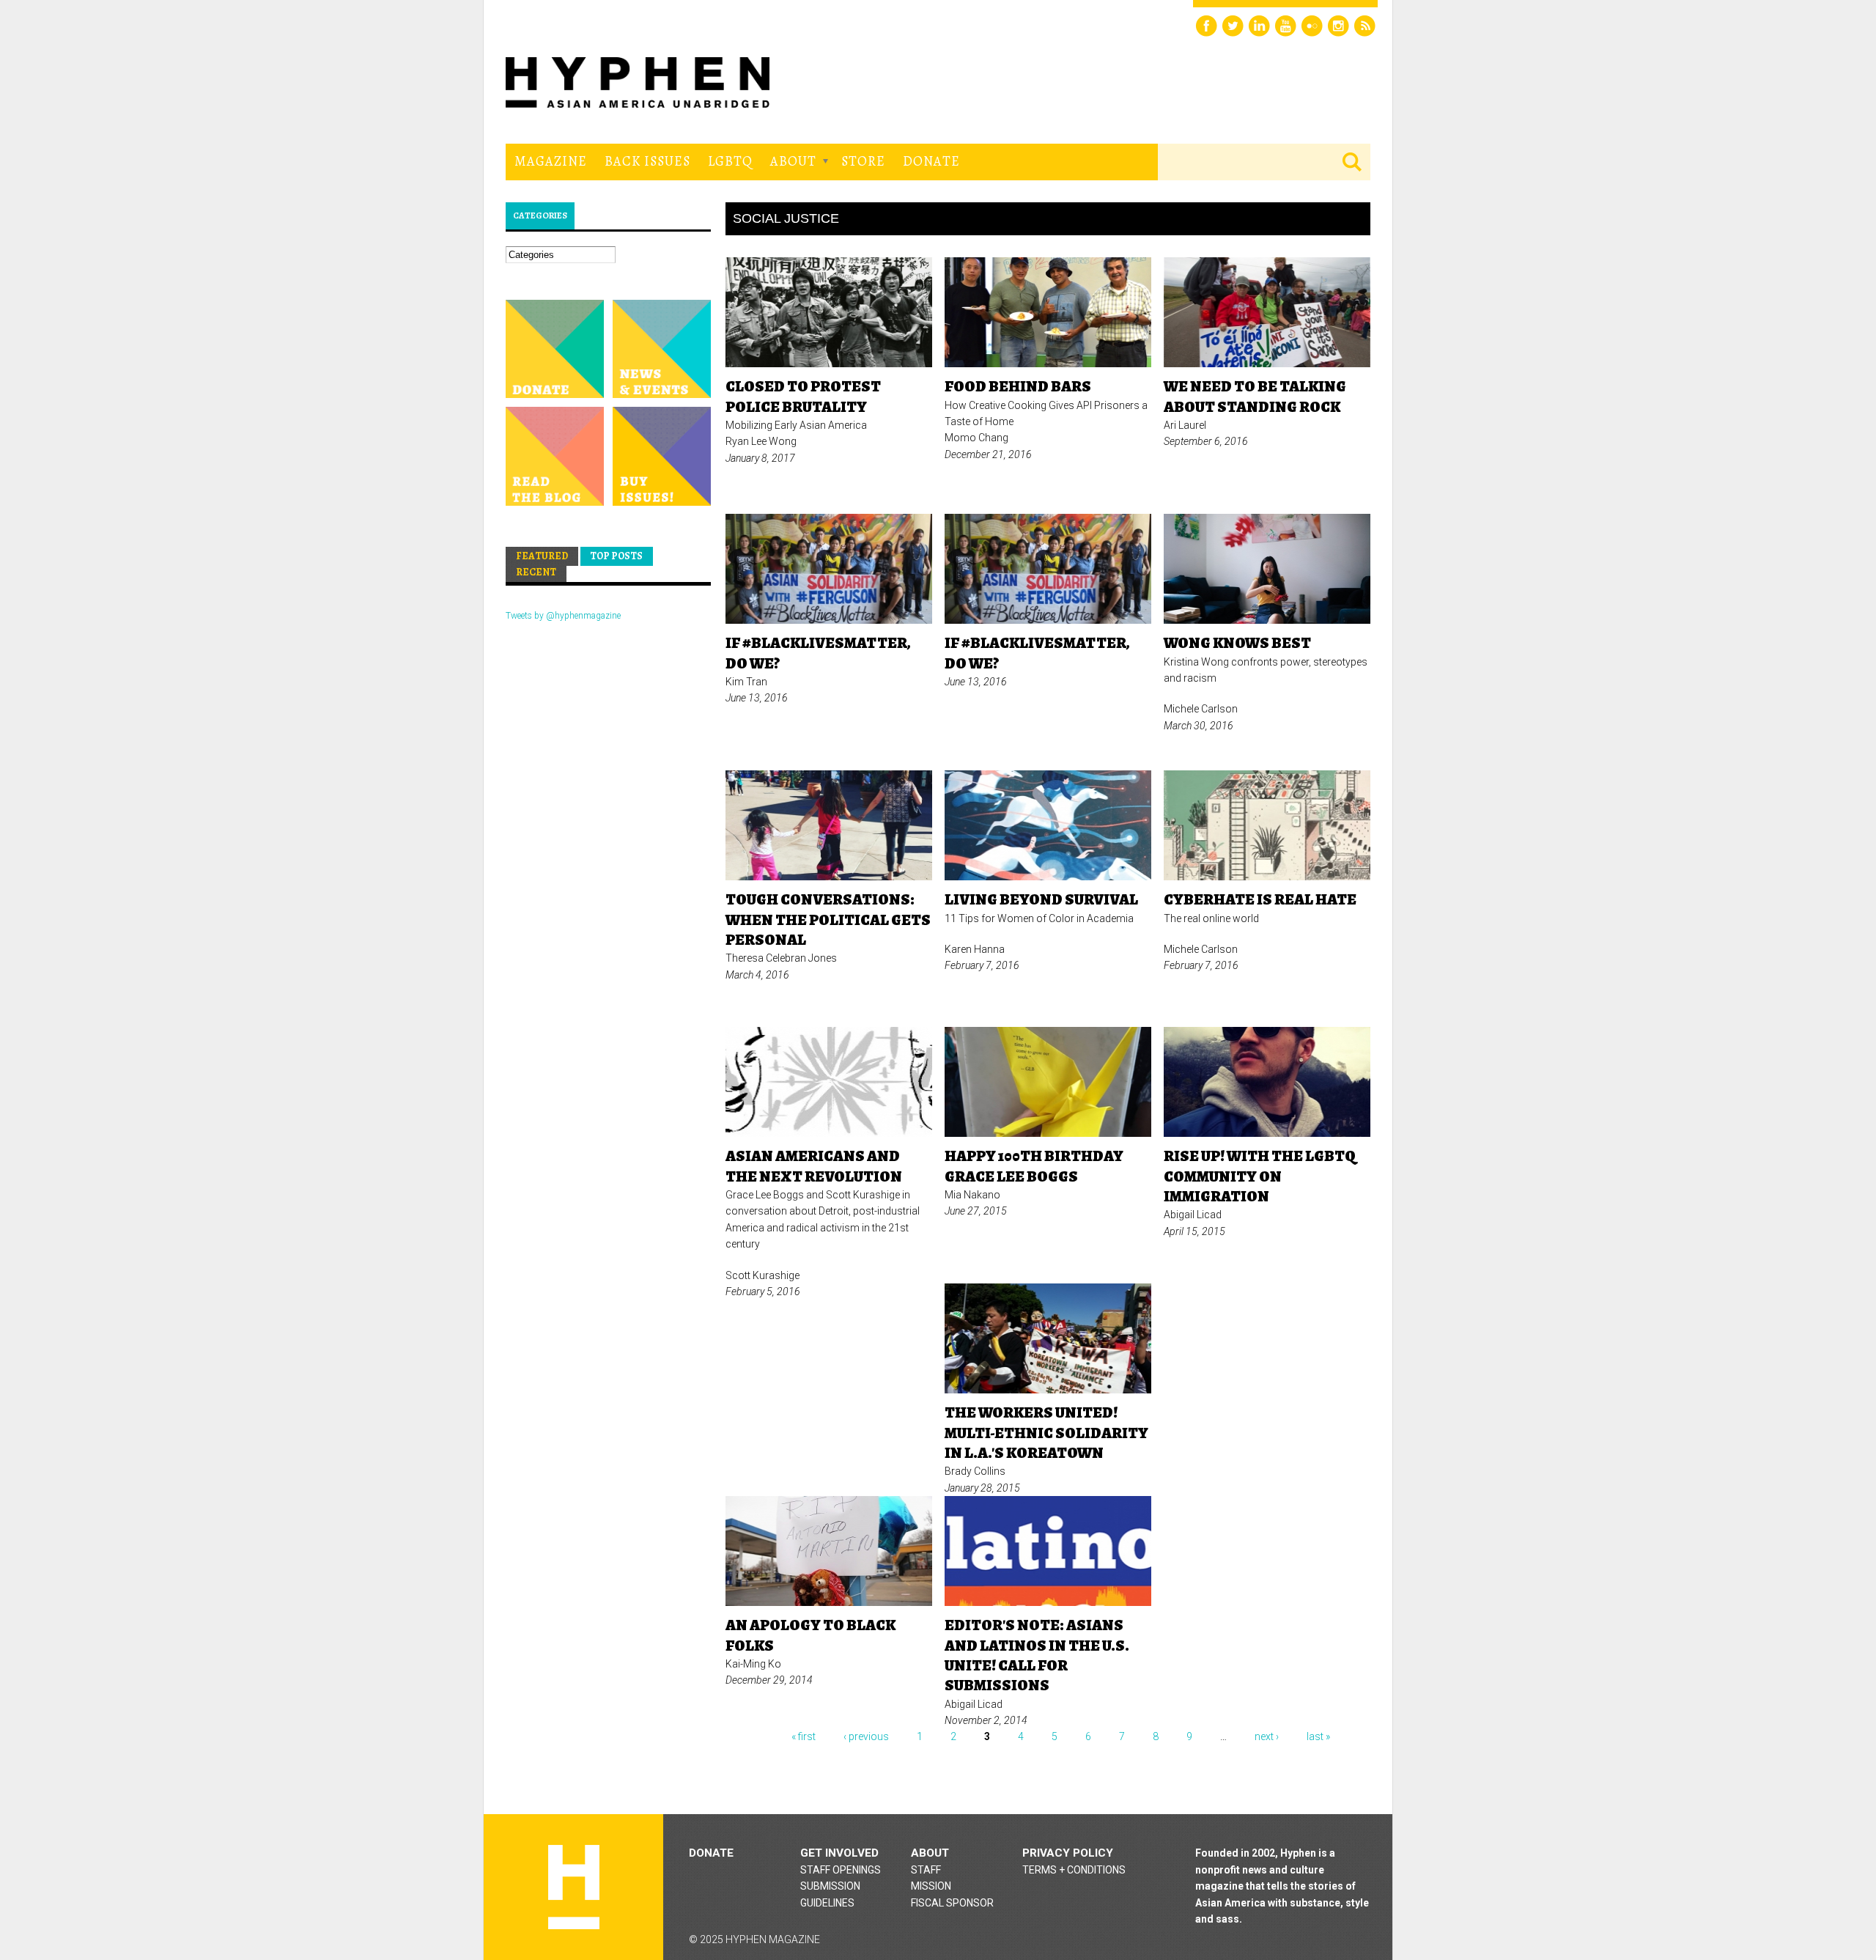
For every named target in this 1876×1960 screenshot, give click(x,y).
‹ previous (866, 1736)
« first (804, 1736)
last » (1318, 1736)
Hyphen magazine (574, 1887)
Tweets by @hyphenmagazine (563, 616)
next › (1267, 1736)
